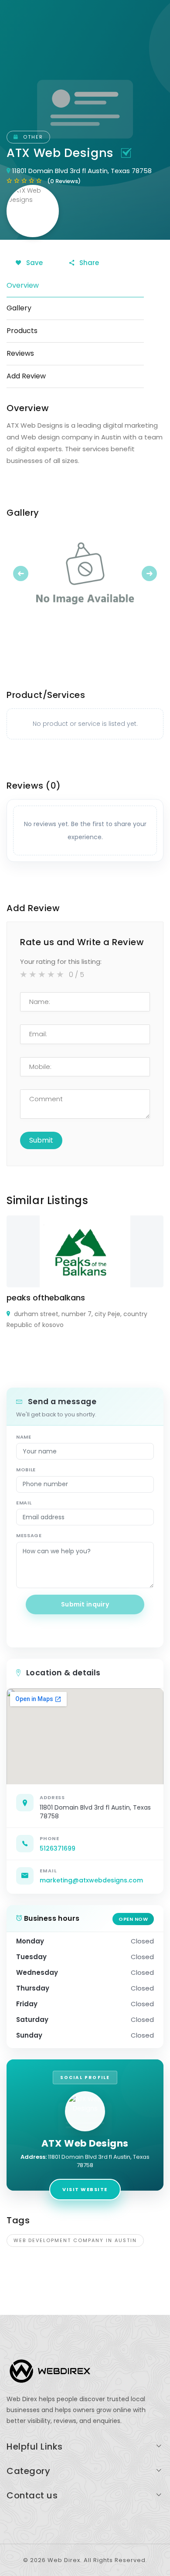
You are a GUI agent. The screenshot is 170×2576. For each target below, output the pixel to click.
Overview (23, 285)
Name (24, 1437)
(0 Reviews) (64, 181)
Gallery (19, 308)
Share (88, 263)
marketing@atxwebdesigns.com (91, 1880)
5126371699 (58, 1848)
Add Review (26, 376)
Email (24, 1503)
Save (34, 263)
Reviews (20, 353)
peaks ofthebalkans (46, 1298)
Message (29, 1535)
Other (32, 137)
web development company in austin (75, 2240)
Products (22, 331)
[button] (18, 573)
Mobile (26, 1470)
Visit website (85, 2189)
